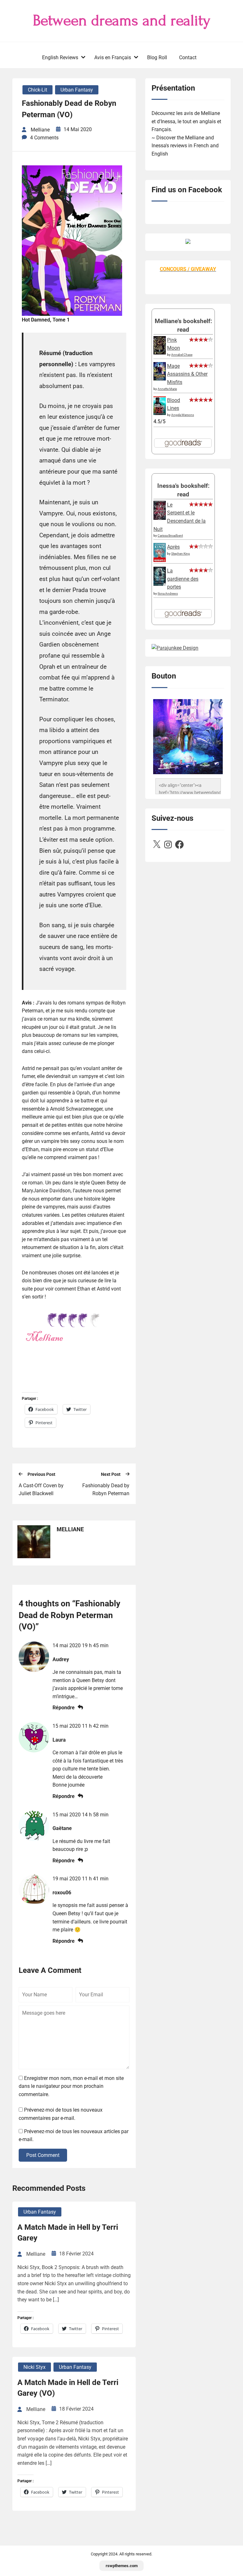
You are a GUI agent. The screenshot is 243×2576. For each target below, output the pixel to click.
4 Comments (44, 138)
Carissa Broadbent (170, 536)
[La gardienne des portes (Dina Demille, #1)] (160, 584)
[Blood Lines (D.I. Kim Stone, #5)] (160, 413)
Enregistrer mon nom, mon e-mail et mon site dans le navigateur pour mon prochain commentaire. (71, 2086)
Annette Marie (167, 389)
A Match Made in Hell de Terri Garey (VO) (68, 2388)
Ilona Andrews (168, 593)
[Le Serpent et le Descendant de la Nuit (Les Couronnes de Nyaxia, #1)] (160, 518)
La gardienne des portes (183, 579)
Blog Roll (157, 57)
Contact (188, 57)
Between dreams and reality (122, 21)
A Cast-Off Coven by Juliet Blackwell (41, 1490)
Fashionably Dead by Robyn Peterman (106, 1490)
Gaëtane (62, 1828)
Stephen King (181, 554)
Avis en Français (113, 57)
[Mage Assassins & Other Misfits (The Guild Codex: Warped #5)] (160, 379)
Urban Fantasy (77, 90)
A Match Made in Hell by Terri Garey (68, 2233)
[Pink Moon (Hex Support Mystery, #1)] (160, 353)
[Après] (160, 561)
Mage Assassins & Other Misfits (187, 374)
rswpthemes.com (122, 2566)
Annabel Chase (182, 355)
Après (173, 547)
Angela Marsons (183, 415)
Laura (59, 1740)
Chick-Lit (37, 90)
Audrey (61, 1659)
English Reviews (60, 57)
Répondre (64, 1708)
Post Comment (43, 2155)
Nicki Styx (34, 2367)
